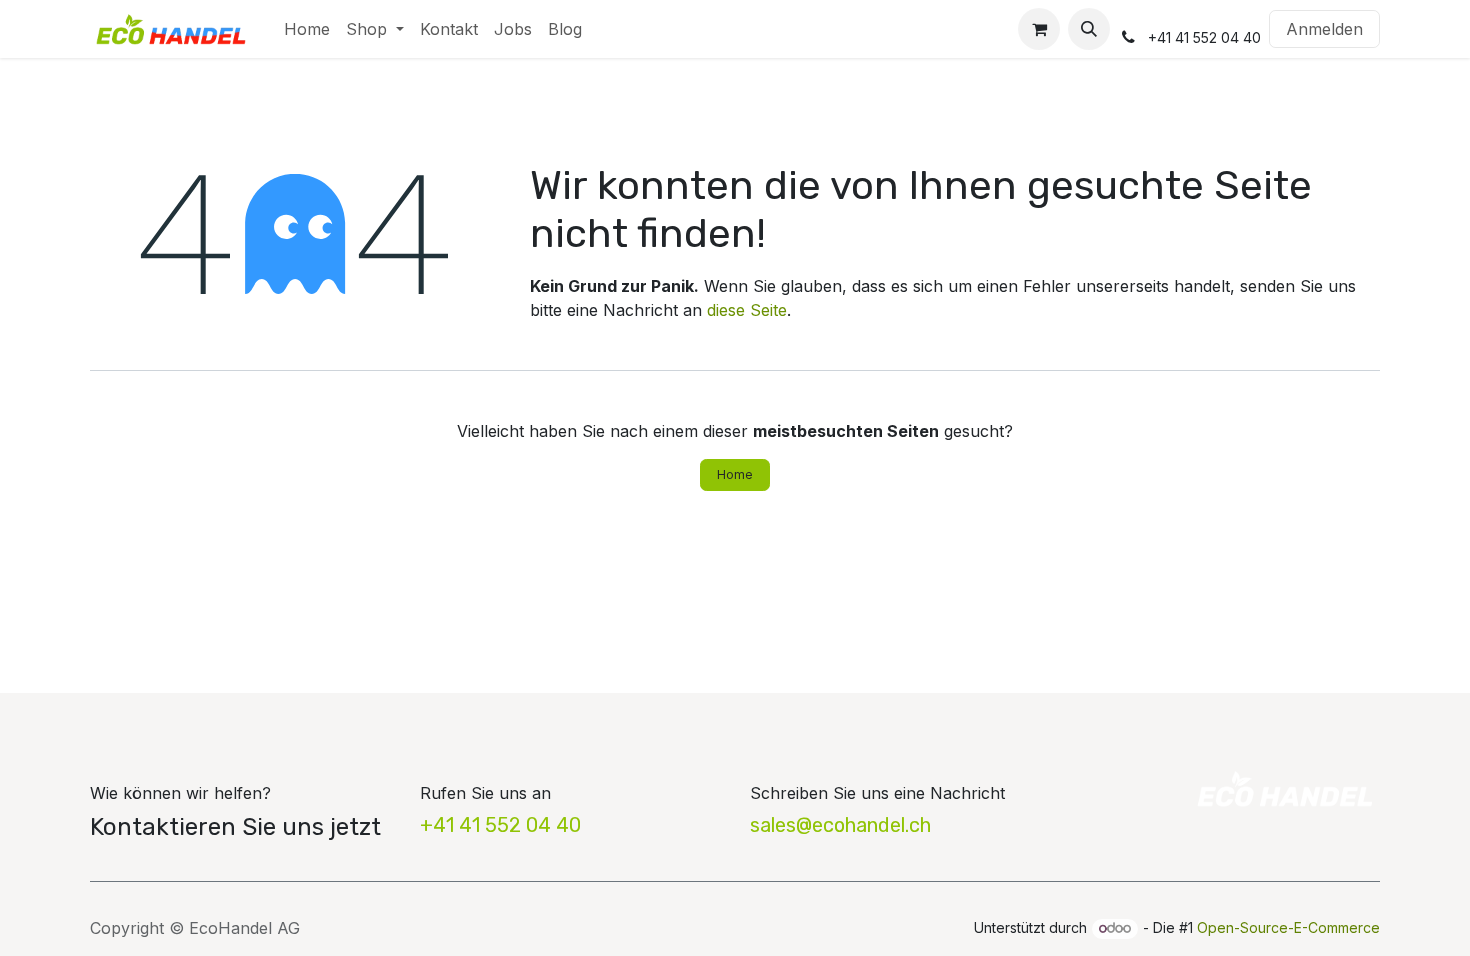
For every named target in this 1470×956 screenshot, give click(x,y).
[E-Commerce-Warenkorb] (1039, 29)
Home (735, 474)
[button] (1089, 29)
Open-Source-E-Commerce (1288, 927)
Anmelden (1324, 29)
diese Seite (747, 310)
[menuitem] (307, 29)
